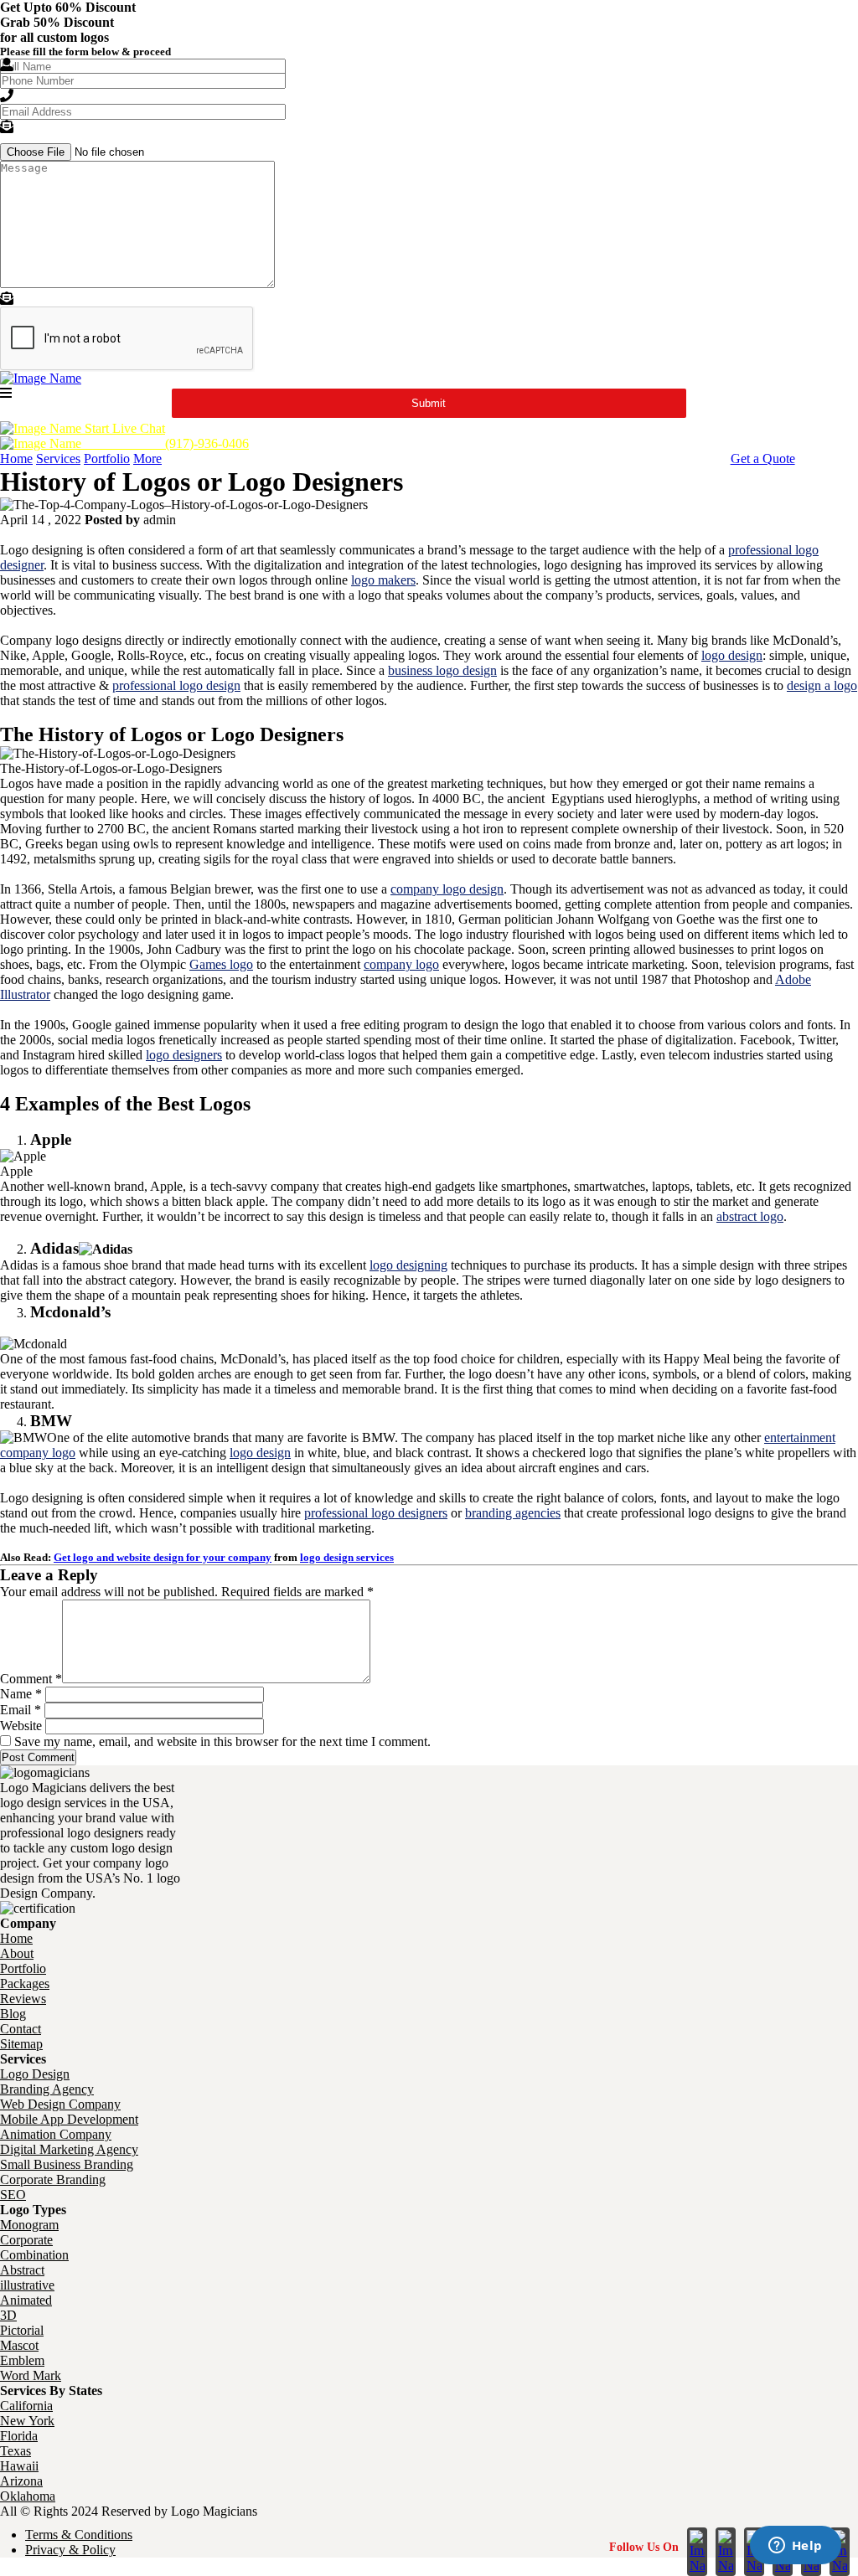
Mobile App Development (69, 2119)
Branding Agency (47, 2089)
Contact (21, 2029)
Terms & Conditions (79, 2535)
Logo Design (35, 2074)
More (147, 459)
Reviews (23, 1999)
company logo (401, 964)
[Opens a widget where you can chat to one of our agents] (795, 2547)
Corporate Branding (53, 2179)
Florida (19, 2436)
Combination (34, 2255)
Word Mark (31, 2375)
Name (21, 1694)
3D (8, 2315)
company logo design (447, 889)
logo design (732, 655)
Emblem (22, 2360)
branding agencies (513, 1513)
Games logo (221, 964)
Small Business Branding (67, 2164)
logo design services (347, 1557)
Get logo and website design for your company (163, 1557)
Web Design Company (60, 2104)
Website (21, 1726)
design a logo (822, 685)
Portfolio (107, 459)
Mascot (19, 2345)
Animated (26, 2300)
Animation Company (56, 2134)
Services (58, 459)
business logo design (442, 670)
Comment (31, 1679)
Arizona (21, 2481)
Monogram (29, 2225)
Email (21, 1710)
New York (27, 2421)
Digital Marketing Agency (69, 2149)
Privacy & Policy (70, 2550)
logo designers (184, 1055)
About (17, 1953)
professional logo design (176, 685)
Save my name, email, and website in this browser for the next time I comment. (222, 1741)
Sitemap (21, 2044)
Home (16, 459)
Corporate (26, 2240)
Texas (16, 2451)
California (26, 2406)
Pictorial (22, 2330)
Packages (25, 1984)
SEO (13, 2195)
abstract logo (750, 1216)
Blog (13, 2014)
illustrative (27, 2285)
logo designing (408, 1265)
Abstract (22, 2270)
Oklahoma (28, 2496)
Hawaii (19, 2466)
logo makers (383, 580)
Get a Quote (763, 459)
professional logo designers (376, 1513)
